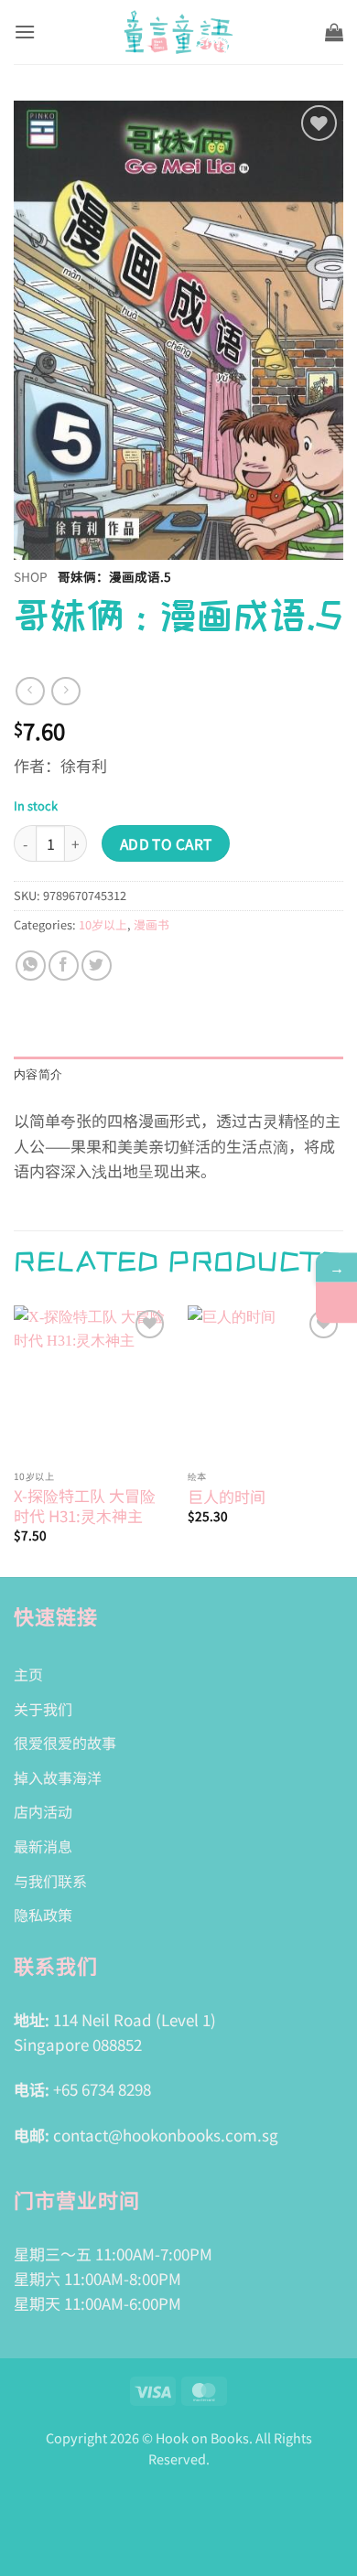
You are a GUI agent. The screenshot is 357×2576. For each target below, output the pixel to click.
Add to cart (166, 843)
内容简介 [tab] (38, 1074)
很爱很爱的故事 (65, 1743)
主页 (28, 1674)
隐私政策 (43, 1915)
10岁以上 (103, 924)
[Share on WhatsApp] (31, 966)
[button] (25, 32)
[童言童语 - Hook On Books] (179, 32)
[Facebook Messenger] (336, 1303)
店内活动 (43, 1811)
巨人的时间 (227, 1497)
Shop (31, 576)
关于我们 (43, 1709)
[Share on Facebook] (64, 966)
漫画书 (151, 924)
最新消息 (43, 1846)
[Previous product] (65, 691)
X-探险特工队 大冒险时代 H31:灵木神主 (85, 1506)
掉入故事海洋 (58, 1777)
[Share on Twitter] (97, 966)
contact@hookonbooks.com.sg (166, 2135)
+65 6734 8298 (102, 2089)
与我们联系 (50, 1881)
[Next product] (30, 691)
